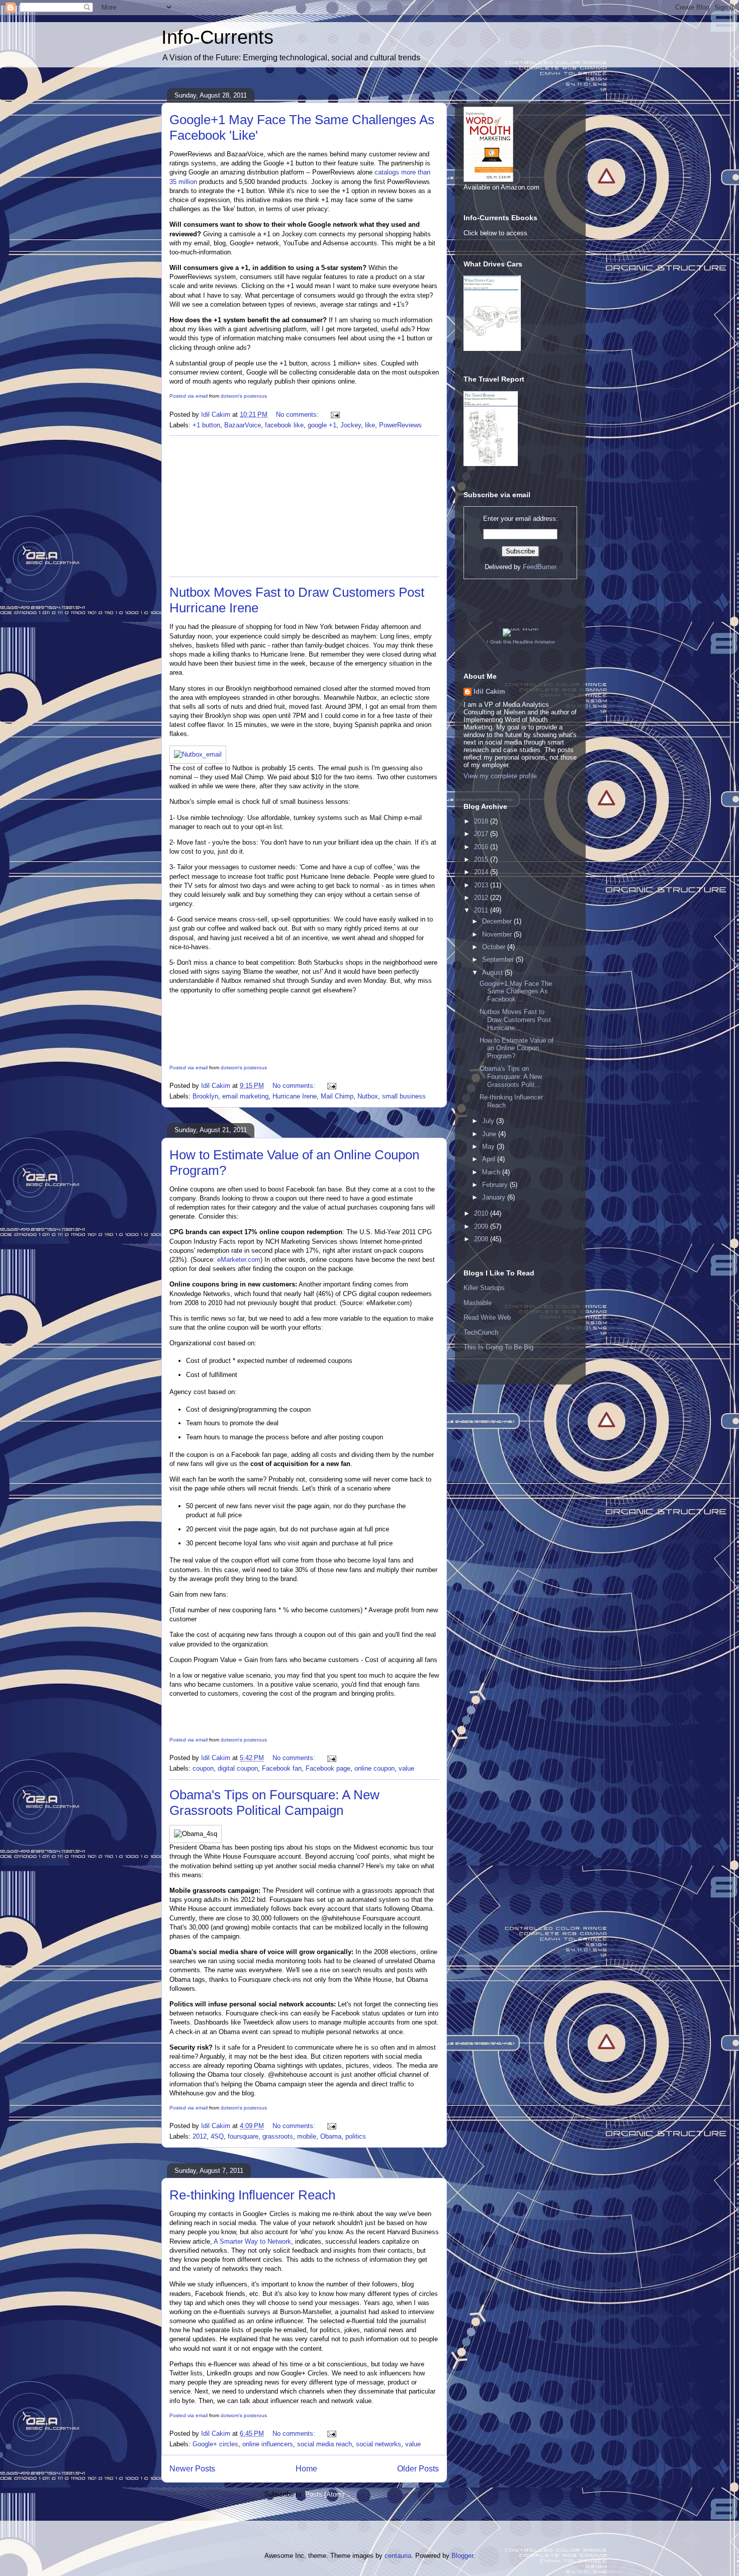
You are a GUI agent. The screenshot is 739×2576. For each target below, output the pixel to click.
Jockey (351, 425)
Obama (331, 2136)
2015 (482, 859)
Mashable (478, 1303)
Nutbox (368, 1096)
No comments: (298, 415)
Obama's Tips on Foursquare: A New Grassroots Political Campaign (274, 1803)
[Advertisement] (304, 506)
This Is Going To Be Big (498, 1347)
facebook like (284, 425)
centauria (398, 2556)
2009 (482, 1226)
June (490, 1134)
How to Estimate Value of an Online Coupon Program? (517, 1048)
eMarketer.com (239, 1260)
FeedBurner (540, 567)
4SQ (217, 2136)
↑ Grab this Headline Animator (521, 642)
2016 (482, 847)
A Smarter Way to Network (252, 2241)
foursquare (243, 2136)
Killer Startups (484, 1288)
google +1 (322, 425)
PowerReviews (400, 425)
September (499, 959)
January (495, 1197)
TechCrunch (481, 1332)
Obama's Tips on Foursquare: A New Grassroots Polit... (511, 1076)
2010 (482, 1213)
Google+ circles (215, 2444)
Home (306, 2469)
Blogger (462, 2556)
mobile (307, 2136)
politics (356, 2136)
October (495, 947)
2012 (200, 2136)
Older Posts (418, 2469)
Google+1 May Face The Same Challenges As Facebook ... (516, 991)
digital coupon (238, 1768)
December (498, 921)
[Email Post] (335, 415)
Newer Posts (192, 2469)
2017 (482, 834)
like (370, 425)
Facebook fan (282, 1768)
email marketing (245, 1096)
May (489, 1146)
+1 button (206, 425)
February (496, 1185)
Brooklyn (205, 1096)
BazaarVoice (243, 425)
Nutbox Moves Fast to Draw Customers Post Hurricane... (515, 1020)
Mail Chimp (337, 1096)
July (489, 1121)
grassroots (278, 2136)
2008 (482, 1239)
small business (404, 1096)
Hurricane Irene (295, 1096)
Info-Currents (217, 37)
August (493, 973)
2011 (482, 910)
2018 (482, 821)
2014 (482, 872)
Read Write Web (487, 1317)
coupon (203, 1768)
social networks (379, 2444)
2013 (482, 885)
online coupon (375, 1768)
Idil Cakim (489, 692)
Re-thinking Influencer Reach (252, 2195)
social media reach (325, 2444)
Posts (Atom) (325, 2494)
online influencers (268, 2444)
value (406, 1768)
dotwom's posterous (244, 396)
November (498, 934)
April (490, 1159)
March (492, 1172)
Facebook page (328, 1768)
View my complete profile (500, 776)
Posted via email (189, 396)
